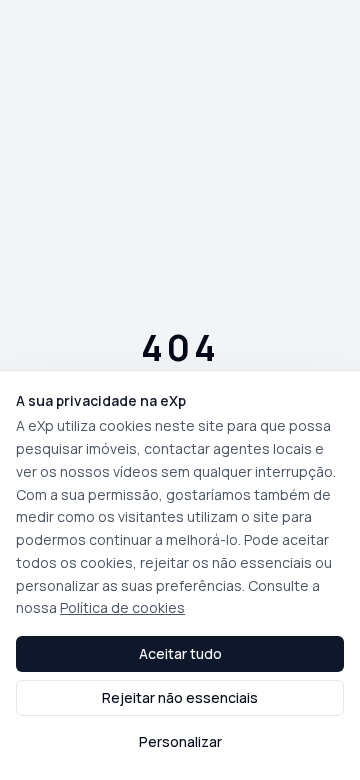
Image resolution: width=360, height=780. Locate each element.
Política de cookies (122, 607)
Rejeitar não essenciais (180, 697)
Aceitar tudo (180, 653)
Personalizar (180, 741)
